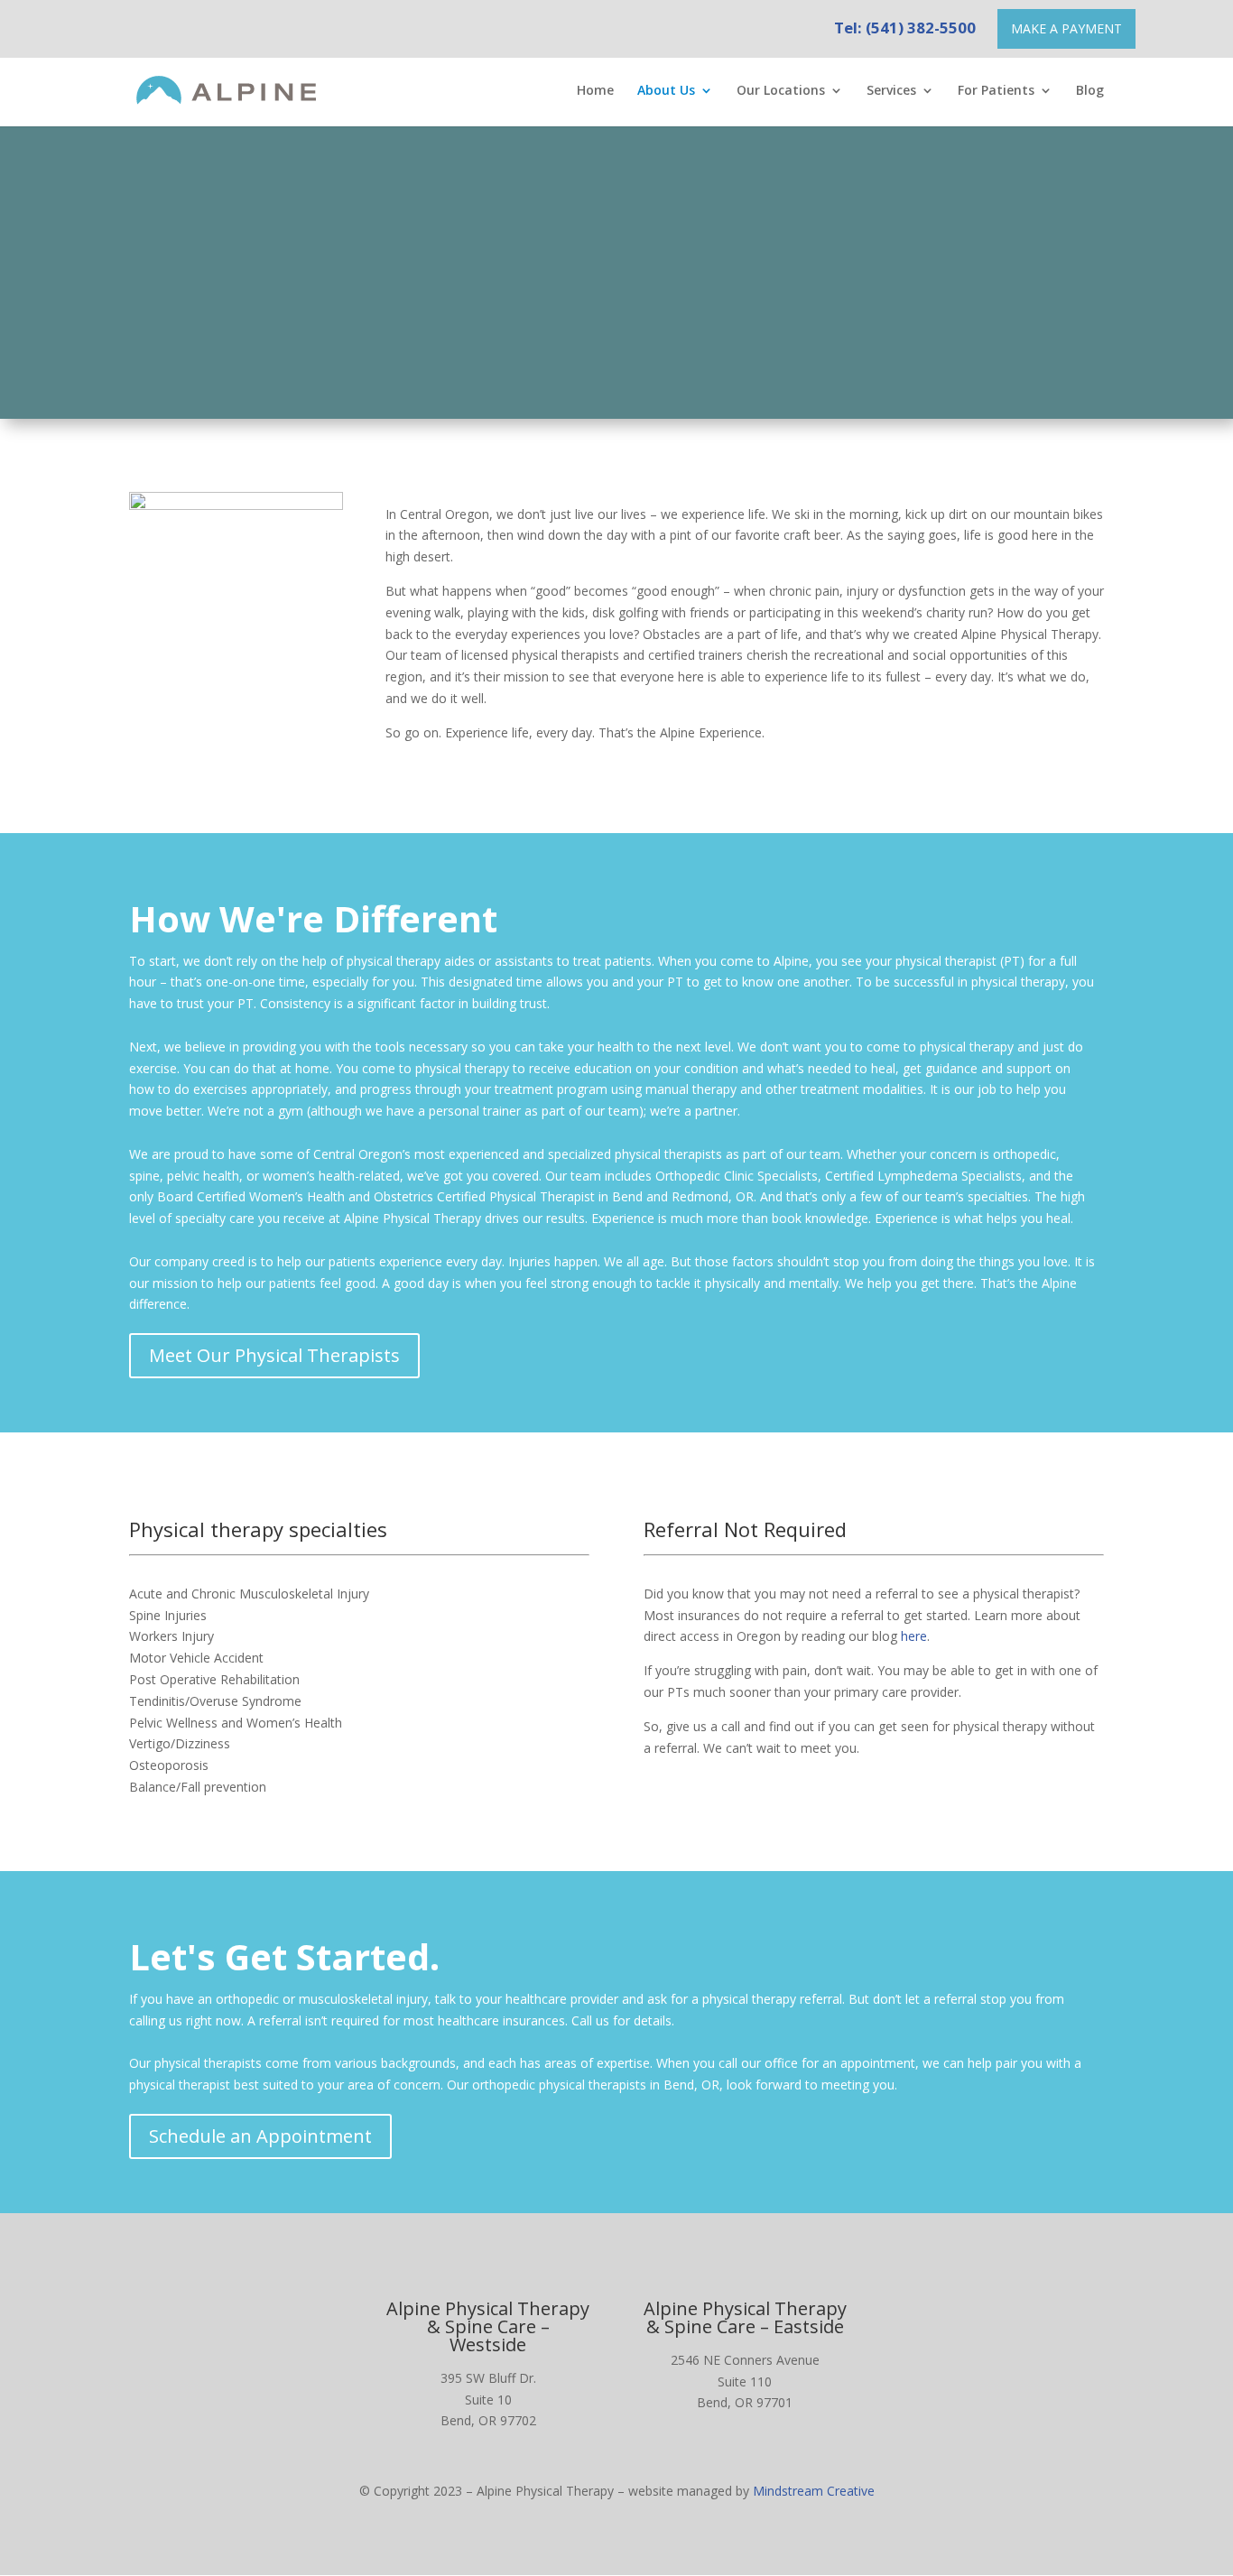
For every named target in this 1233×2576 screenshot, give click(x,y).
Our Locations (781, 91)
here (914, 1636)
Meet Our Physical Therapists (274, 1355)
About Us (666, 91)
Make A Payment (1066, 28)
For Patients (996, 91)
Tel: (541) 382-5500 (905, 28)
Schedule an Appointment (260, 2136)
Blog (1090, 91)
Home (595, 91)
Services (891, 91)
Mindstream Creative (814, 2491)
